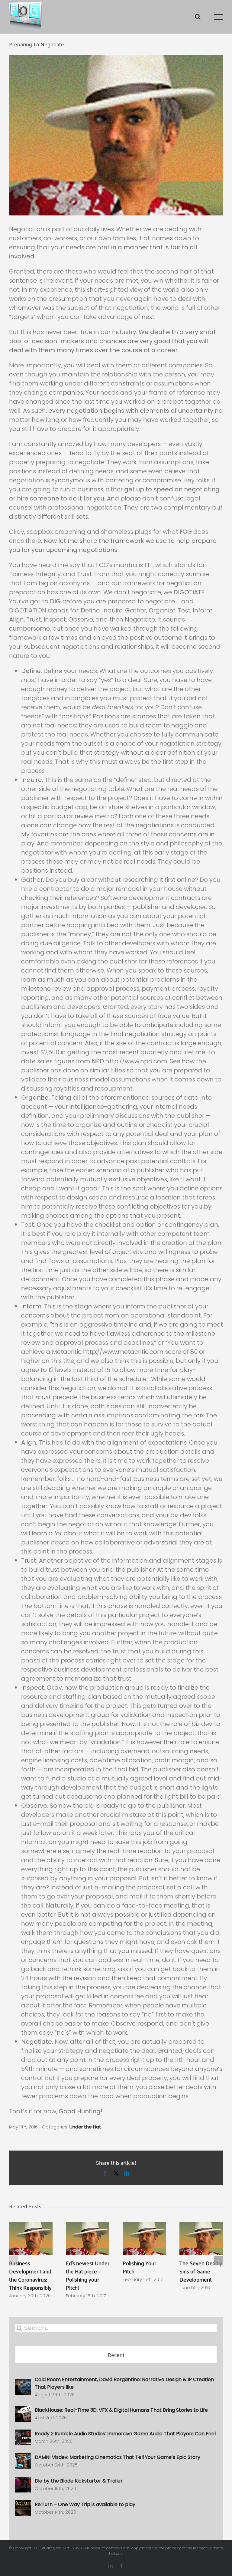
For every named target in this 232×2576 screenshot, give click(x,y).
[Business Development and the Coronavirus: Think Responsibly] (31, 2227)
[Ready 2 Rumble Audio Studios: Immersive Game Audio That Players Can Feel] (23, 2435)
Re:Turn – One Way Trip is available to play (85, 2504)
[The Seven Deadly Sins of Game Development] (201, 2227)
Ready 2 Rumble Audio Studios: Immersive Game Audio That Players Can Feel (125, 2434)
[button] (14, 2261)
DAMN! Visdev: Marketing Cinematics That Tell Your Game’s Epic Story (118, 2457)
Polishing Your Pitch (139, 2267)
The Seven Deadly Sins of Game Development (201, 2271)
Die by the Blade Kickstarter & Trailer (79, 2481)
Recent (116, 2354)
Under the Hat (85, 2127)
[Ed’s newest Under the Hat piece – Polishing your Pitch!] (88, 2227)
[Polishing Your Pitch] (144, 2227)
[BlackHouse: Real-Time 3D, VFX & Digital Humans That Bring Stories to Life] (23, 2411)
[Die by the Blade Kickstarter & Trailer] (23, 2482)
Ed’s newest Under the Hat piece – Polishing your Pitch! (88, 2275)
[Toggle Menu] (219, 17)
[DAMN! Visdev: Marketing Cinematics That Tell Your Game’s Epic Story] (23, 2458)
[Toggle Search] (198, 17)
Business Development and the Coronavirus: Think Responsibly (30, 2275)
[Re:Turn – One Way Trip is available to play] (23, 2505)
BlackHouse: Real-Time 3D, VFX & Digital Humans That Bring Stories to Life (121, 2410)
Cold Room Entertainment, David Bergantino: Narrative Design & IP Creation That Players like (124, 2383)
